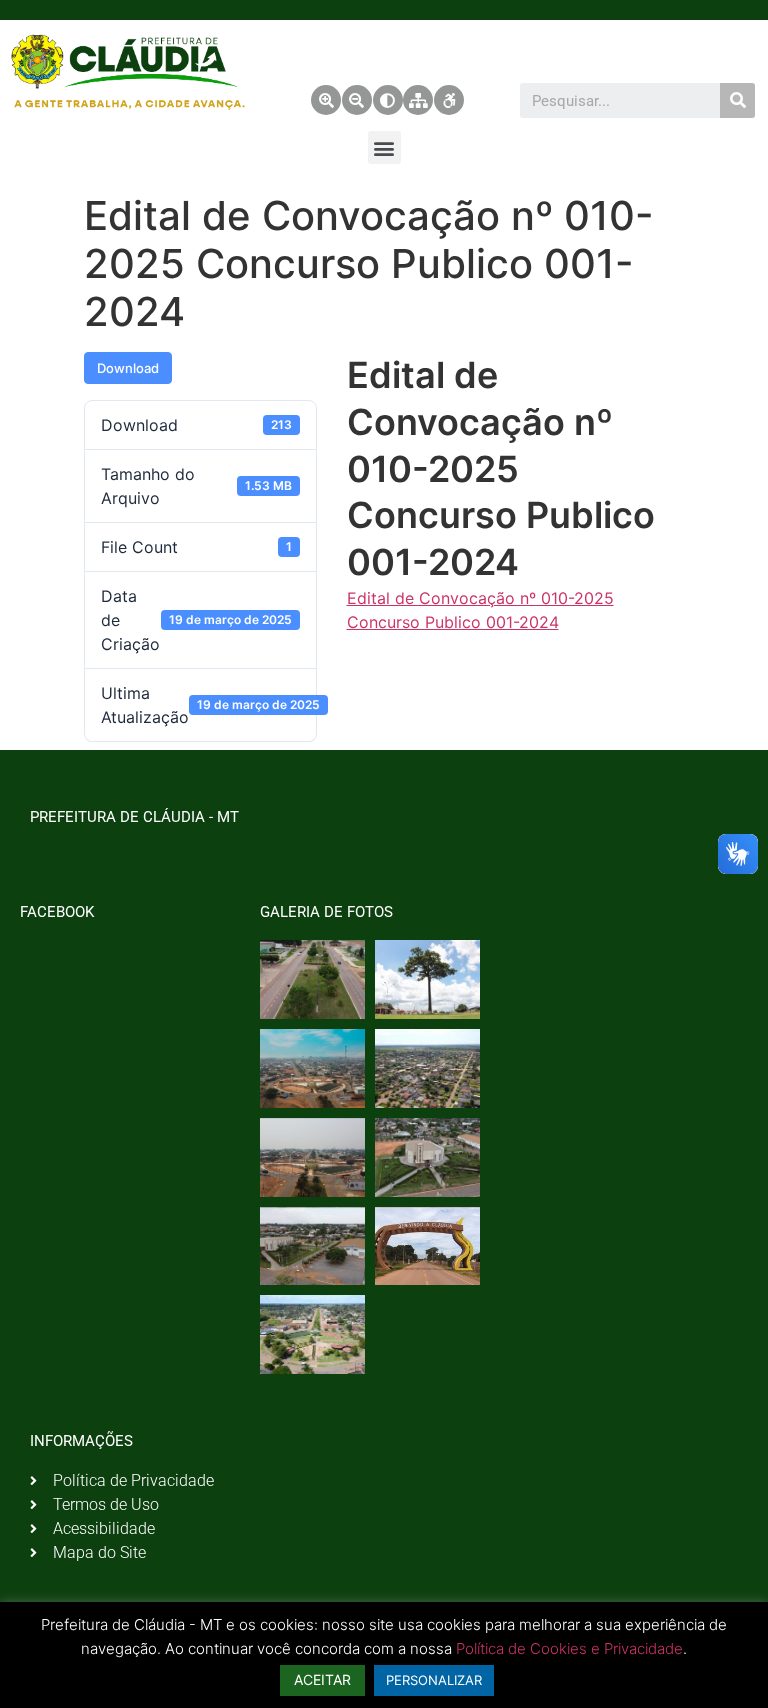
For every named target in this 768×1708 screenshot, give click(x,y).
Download (128, 368)
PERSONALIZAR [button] (434, 1680)
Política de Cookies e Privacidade (569, 1648)
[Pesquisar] (737, 100)
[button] (384, 147)
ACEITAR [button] (322, 1679)
